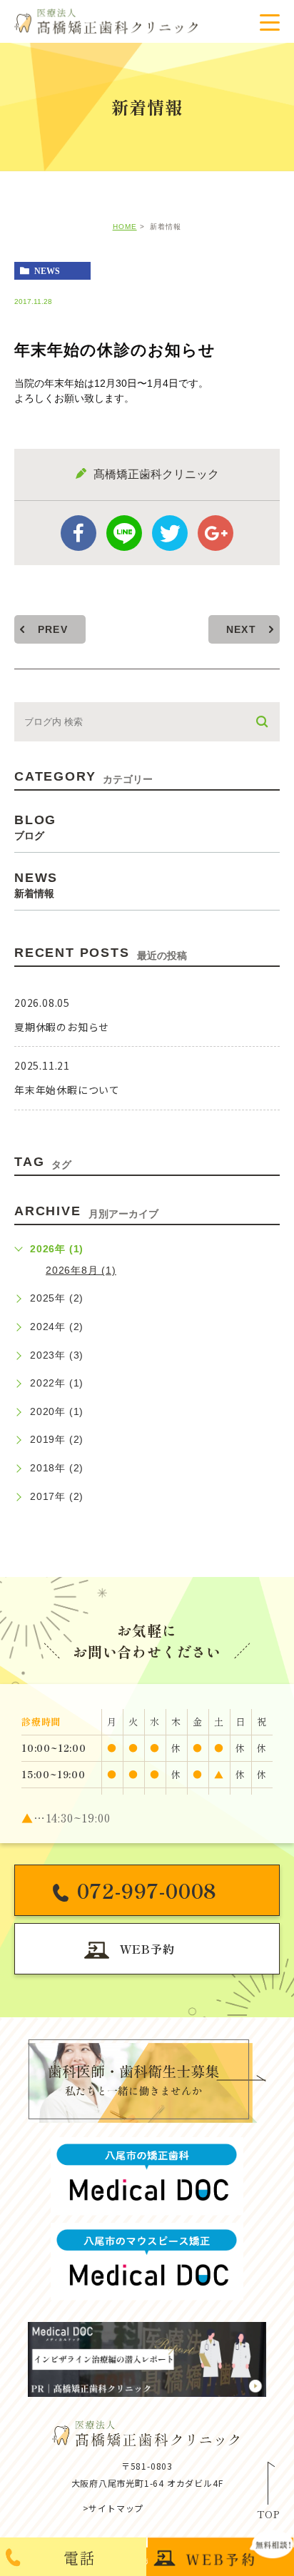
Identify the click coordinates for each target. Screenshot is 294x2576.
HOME (125, 227)
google (216, 533)
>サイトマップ (113, 2508)
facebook (78, 533)
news (47, 271)
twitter (170, 533)
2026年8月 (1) (81, 1270)
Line (124, 533)
